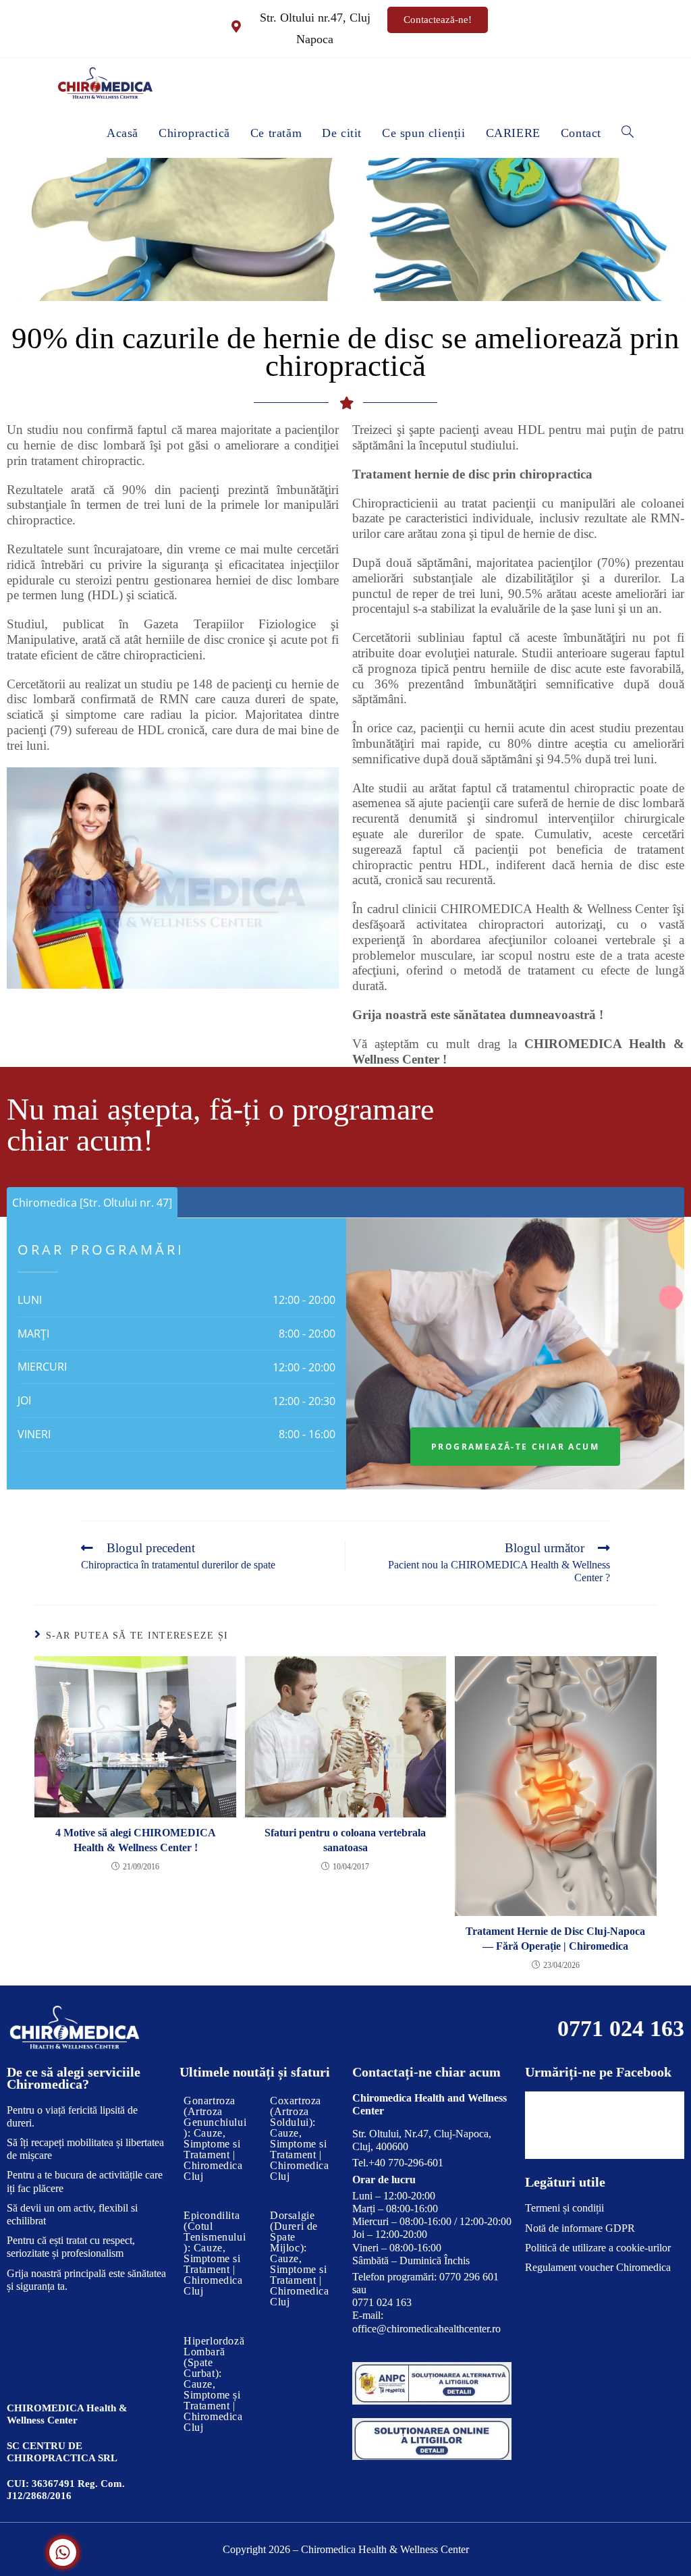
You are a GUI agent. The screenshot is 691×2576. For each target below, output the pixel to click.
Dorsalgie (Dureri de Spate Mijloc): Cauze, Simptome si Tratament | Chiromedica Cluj (300, 2258)
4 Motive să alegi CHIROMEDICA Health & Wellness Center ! (136, 1840)
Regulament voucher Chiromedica (598, 2267)
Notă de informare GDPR (580, 2228)
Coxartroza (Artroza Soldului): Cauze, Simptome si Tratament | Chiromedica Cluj (300, 2138)
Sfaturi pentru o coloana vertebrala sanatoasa (345, 1840)
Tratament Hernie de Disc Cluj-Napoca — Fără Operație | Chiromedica (555, 1939)
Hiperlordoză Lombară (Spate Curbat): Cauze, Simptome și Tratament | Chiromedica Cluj (214, 2384)
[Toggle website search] (628, 133)
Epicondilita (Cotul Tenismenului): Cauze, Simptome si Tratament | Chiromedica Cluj (215, 2253)
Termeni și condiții (564, 2208)
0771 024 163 (621, 2028)
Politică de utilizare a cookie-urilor (598, 2248)
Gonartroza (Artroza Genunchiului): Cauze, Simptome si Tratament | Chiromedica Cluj (215, 2138)
